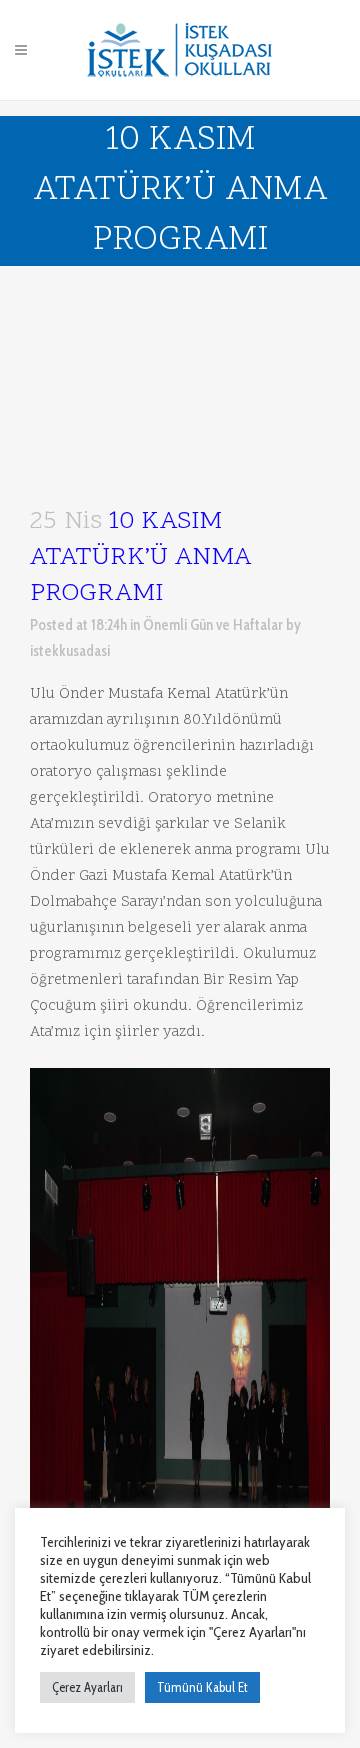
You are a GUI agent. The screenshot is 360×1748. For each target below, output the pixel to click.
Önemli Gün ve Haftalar (213, 625)
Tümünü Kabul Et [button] (202, 1687)
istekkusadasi (70, 651)
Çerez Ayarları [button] (87, 1687)
